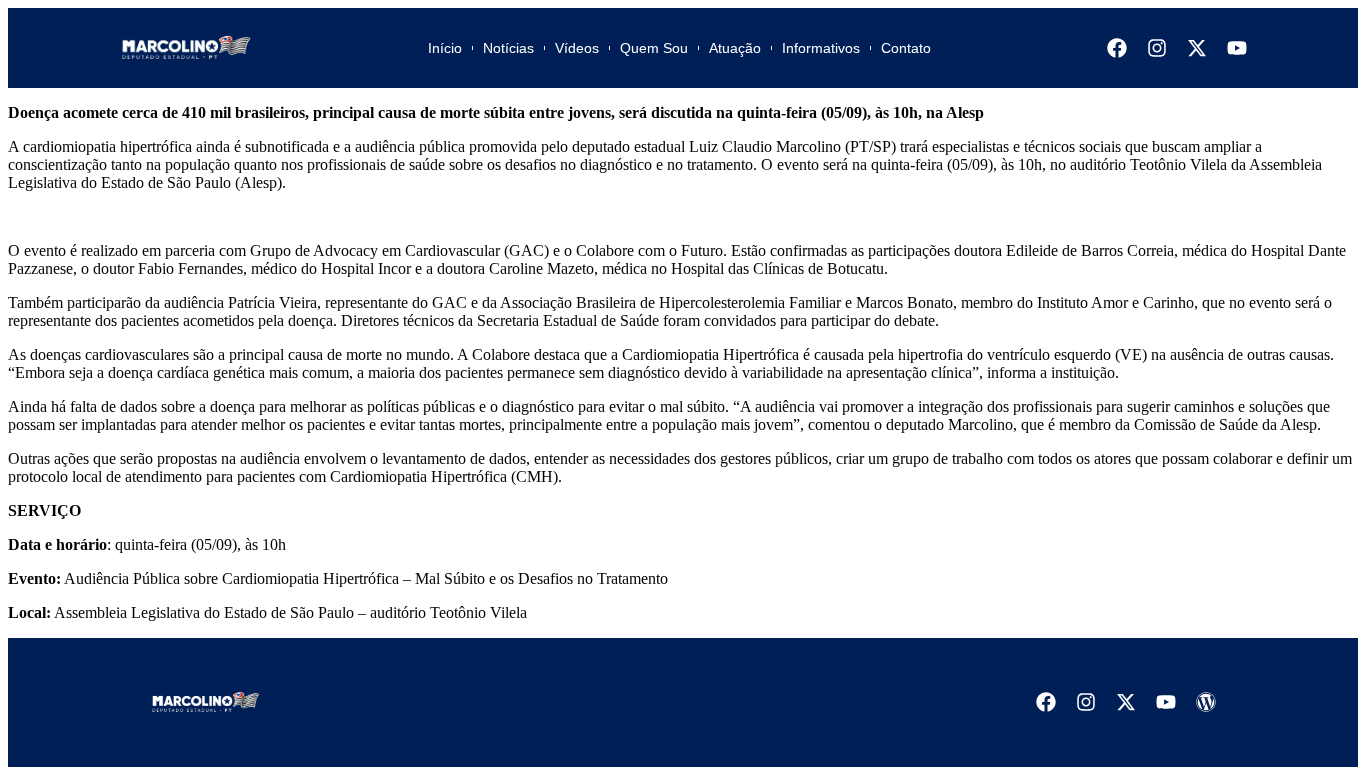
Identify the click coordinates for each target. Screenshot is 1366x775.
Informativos (821, 48)
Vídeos (577, 48)
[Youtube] (1237, 48)
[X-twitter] (1197, 48)
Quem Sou (654, 48)
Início (445, 48)
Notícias (508, 48)
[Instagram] (1157, 48)
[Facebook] (1117, 48)
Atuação (735, 48)
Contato (906, 48)
